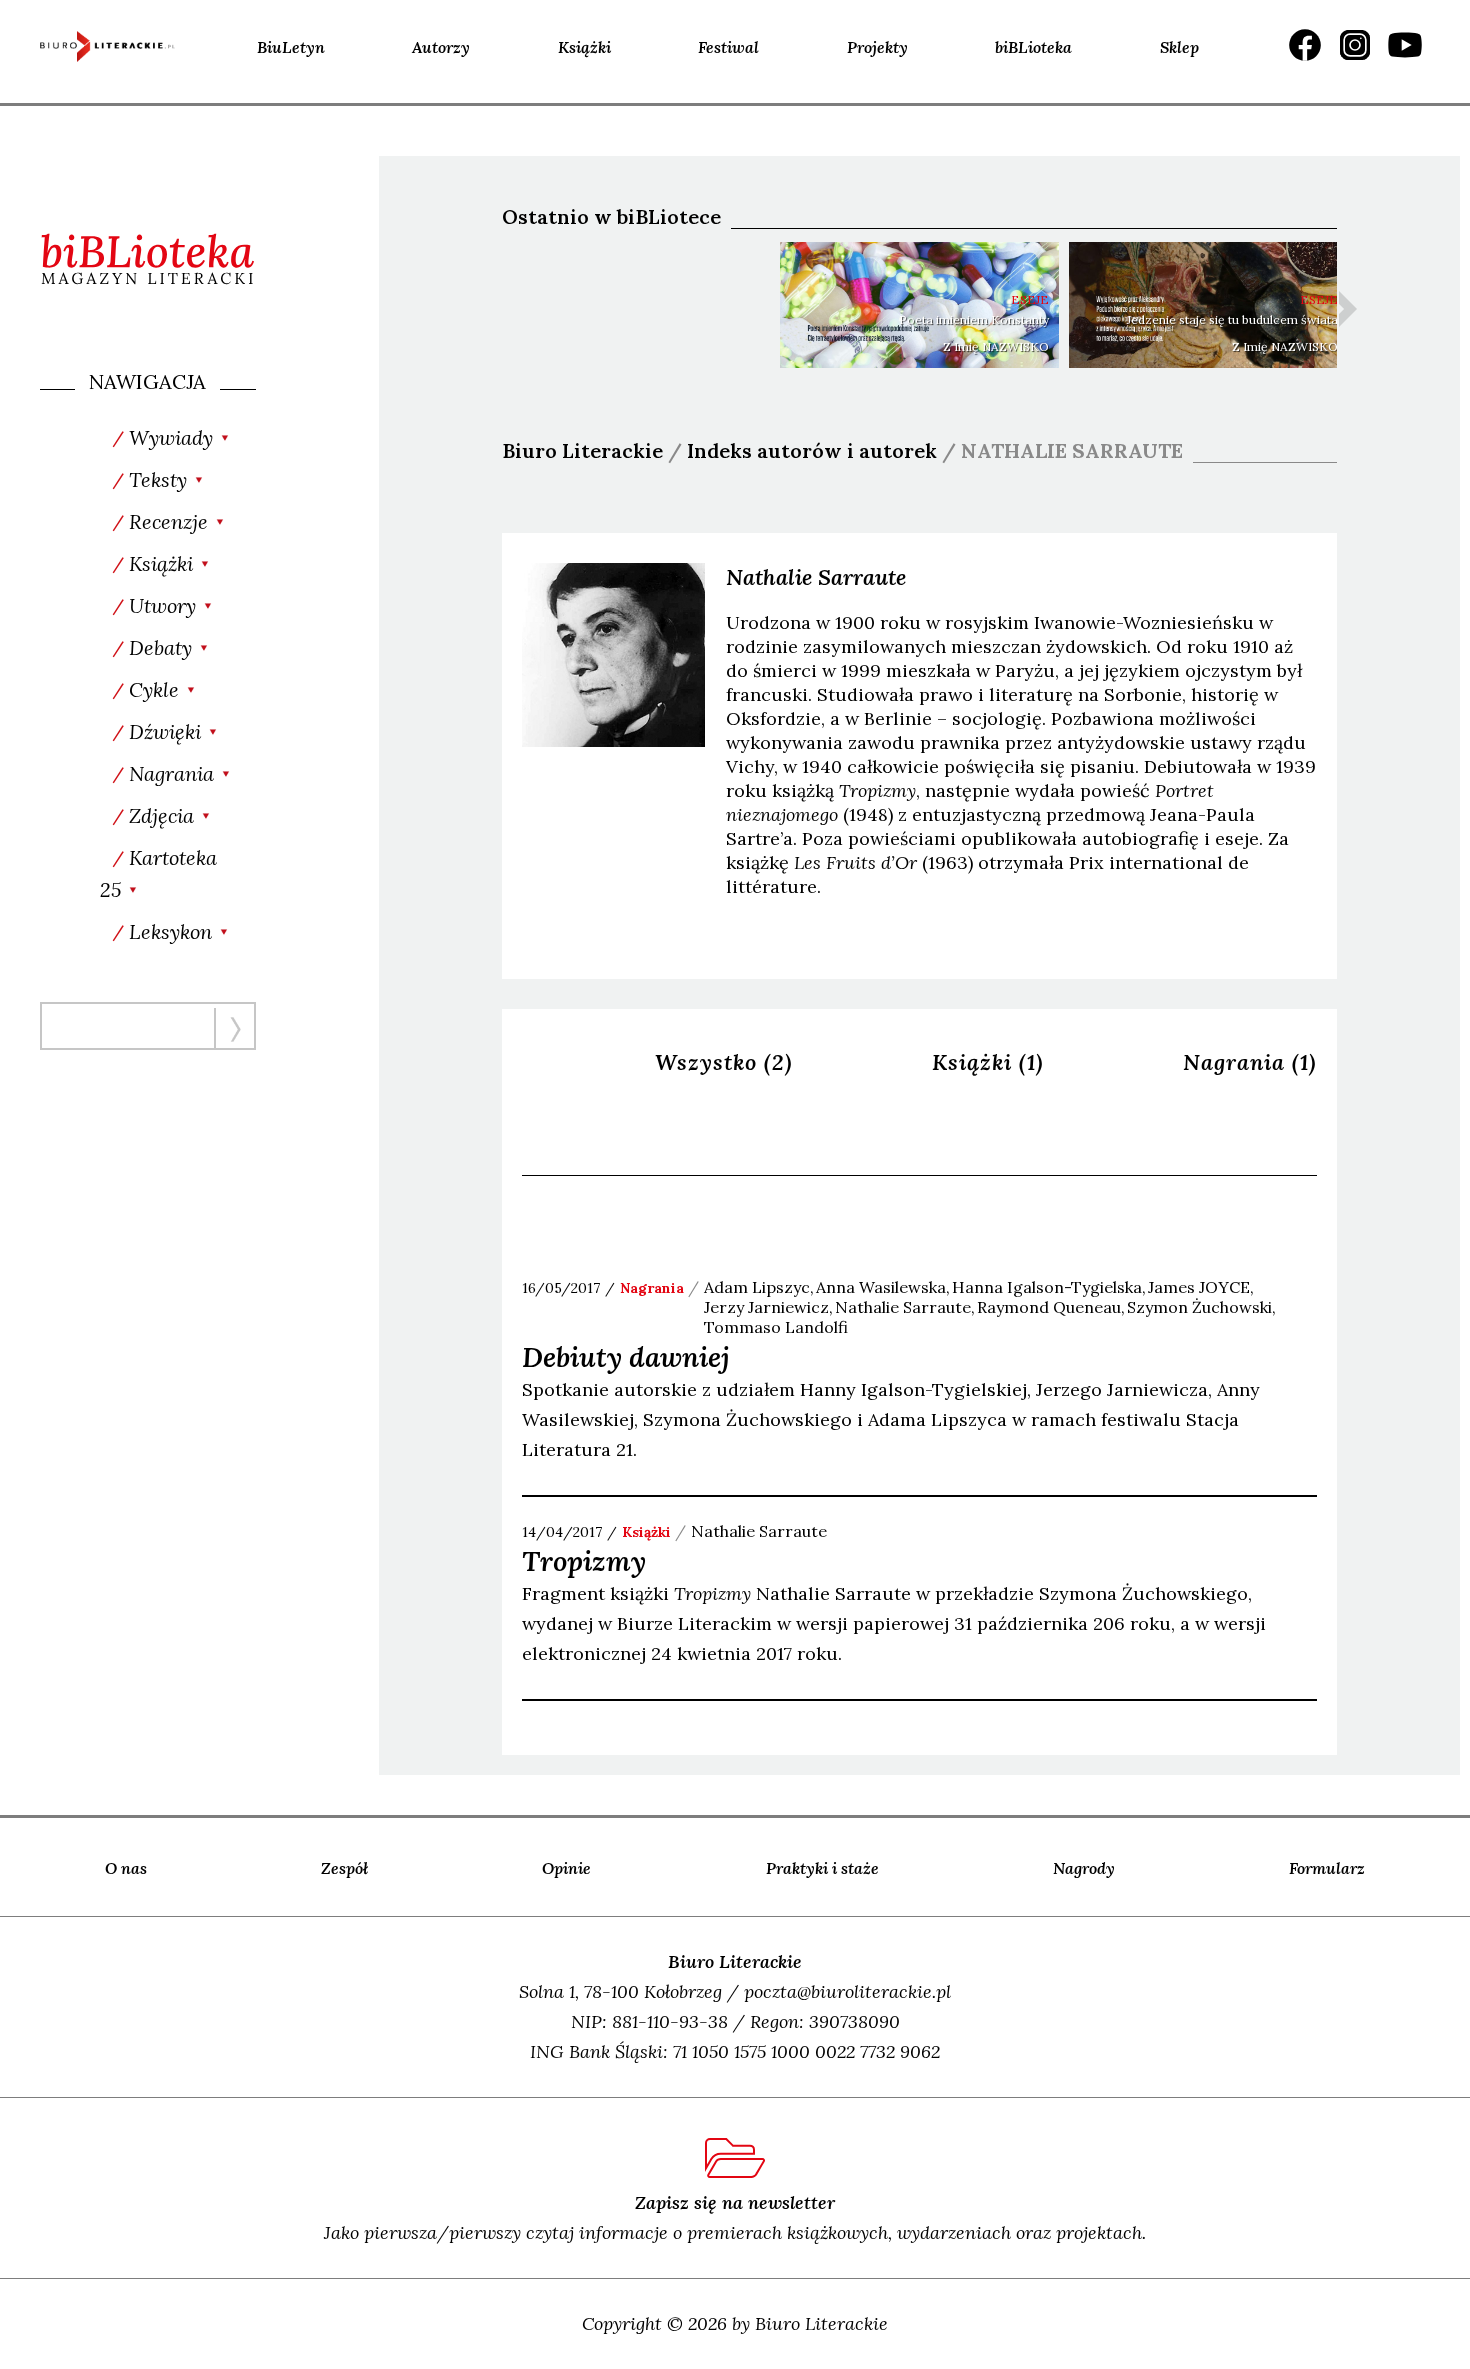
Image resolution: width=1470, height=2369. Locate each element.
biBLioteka (1033, 47)
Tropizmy (584, 1561)
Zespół (344, 1868)
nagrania (652, 1288)
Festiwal (728, 47)
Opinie (566, 1868)
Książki (584, 47)
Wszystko (724, 1062)
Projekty (877, 47)
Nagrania (1250, 1062)
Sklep (1179, 47)
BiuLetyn (291, 47)
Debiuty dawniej (626, 1357)
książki (646, 1532)
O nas (126, 1868)
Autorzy (441, 47)
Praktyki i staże (822, 1868)
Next (1348, 309)
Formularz (1327, 1868)
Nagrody (1084, 1868)
